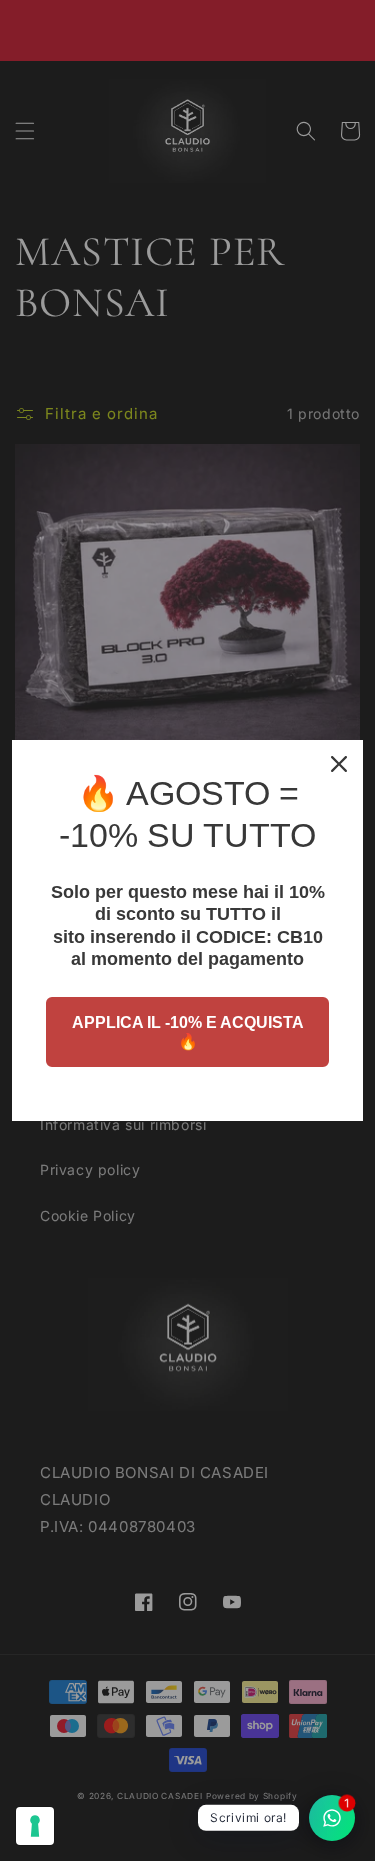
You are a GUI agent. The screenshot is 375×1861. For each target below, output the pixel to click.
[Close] (339, 764)
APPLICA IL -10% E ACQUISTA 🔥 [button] (188, 1032)
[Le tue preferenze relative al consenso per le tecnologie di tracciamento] (35, 1826)
